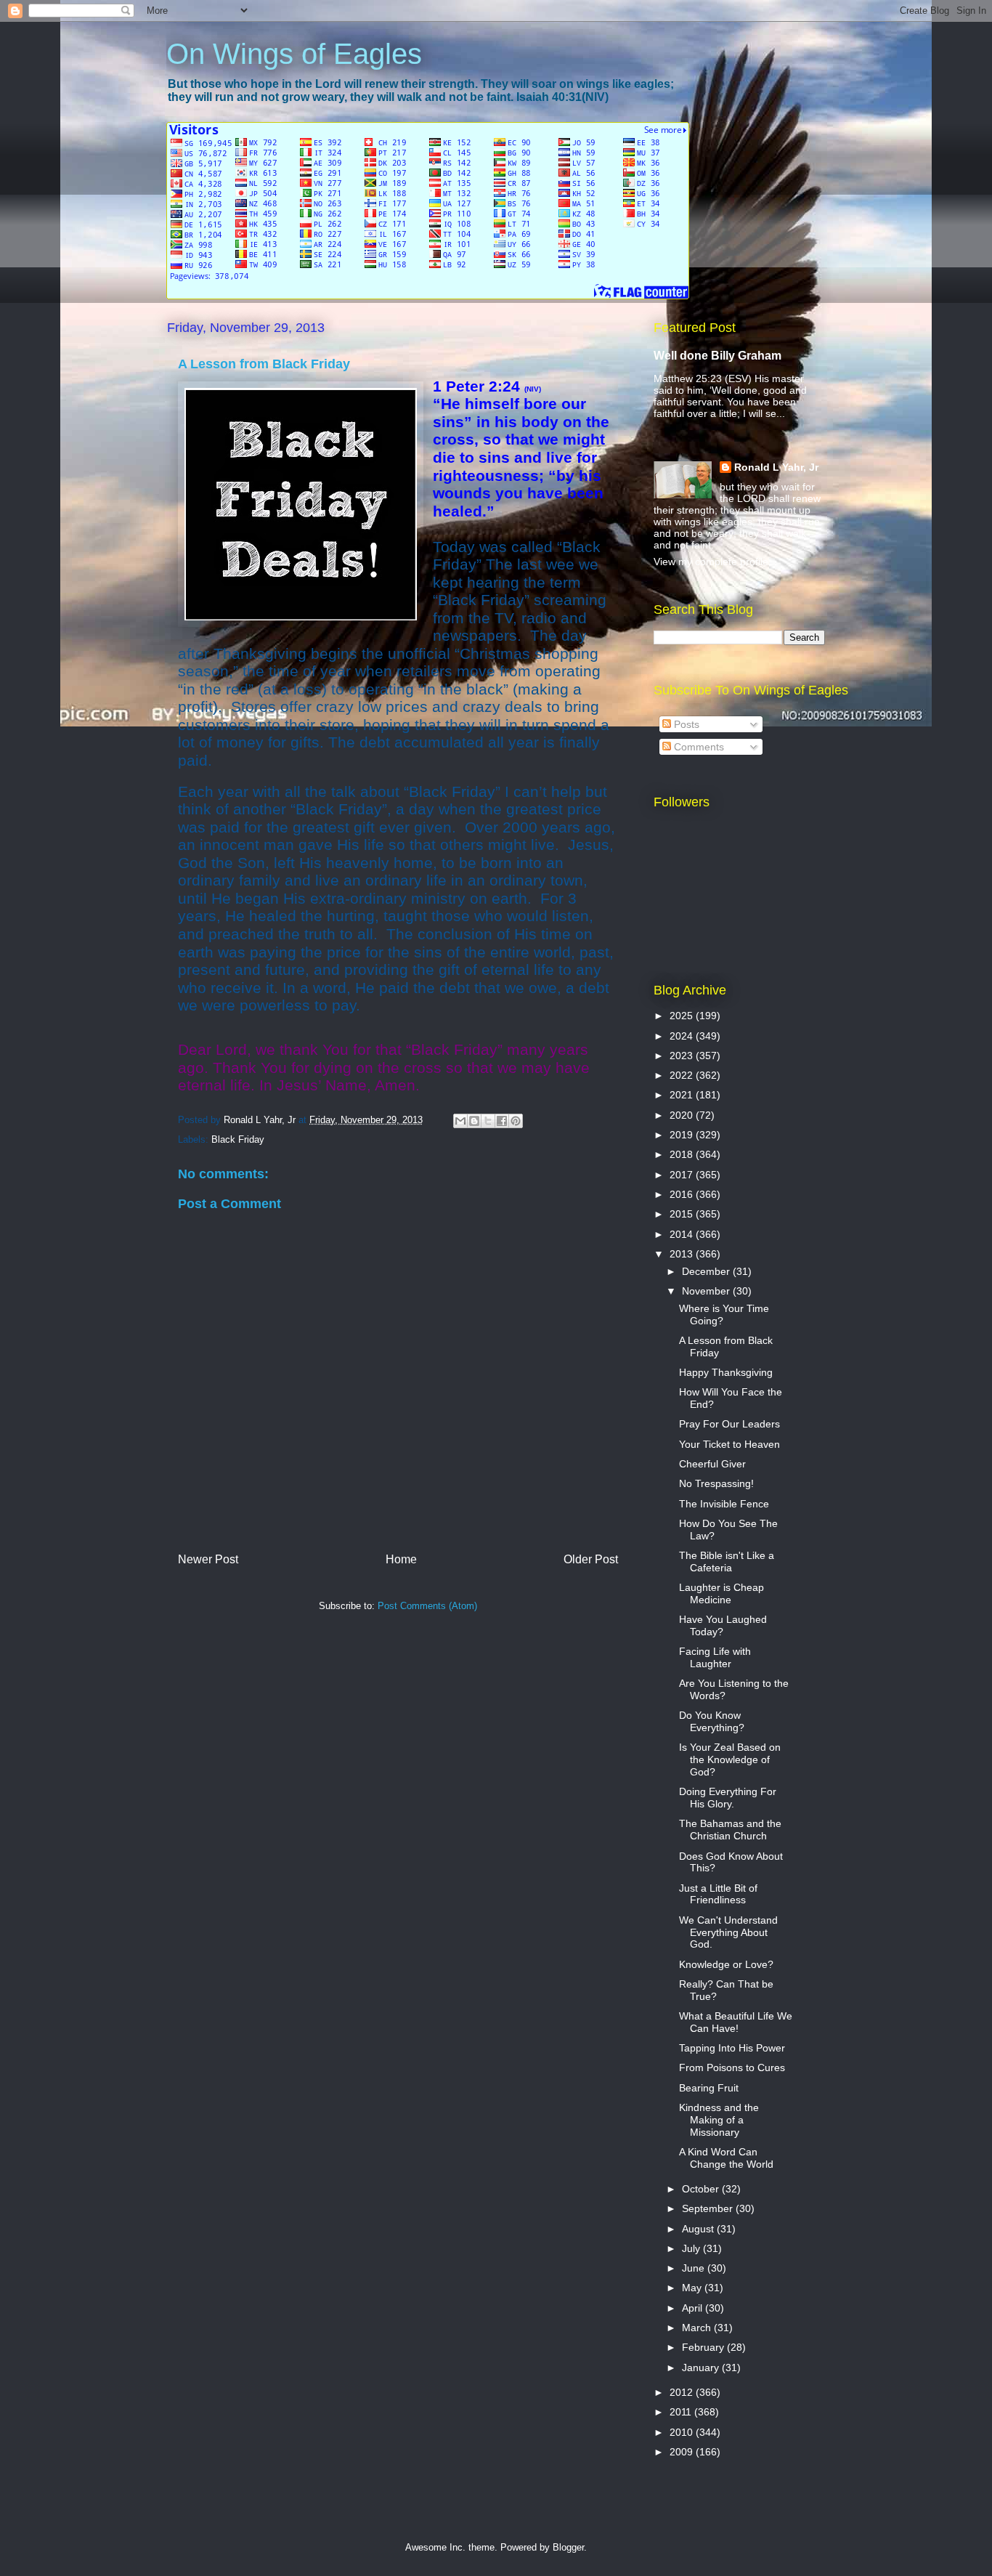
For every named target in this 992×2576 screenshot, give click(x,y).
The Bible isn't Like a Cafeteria (727, 1562)
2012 (683, 2392)
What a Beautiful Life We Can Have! (736, 2022)
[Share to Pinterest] (516, 1121)
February (704, 2347)
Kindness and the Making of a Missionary (719, 2120)
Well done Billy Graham (717, 355)
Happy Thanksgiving (726, 1372)
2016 (683, 1194)
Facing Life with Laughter (715, 1657)
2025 (683, 1016)
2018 (683, 1154)
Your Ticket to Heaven (729, 1444)
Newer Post (208, 1559)
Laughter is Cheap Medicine (721, 1593)
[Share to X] (488, 1121)
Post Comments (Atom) (427, 1606)
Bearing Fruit (709, 2088)
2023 (683, 1056)
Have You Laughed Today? (723, 1625)
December (707, 1271)
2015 (683, 1214)
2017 (683, 1175)
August (699, 2229)
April (694, 2308)
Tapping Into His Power (732, 2048)
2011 (682, 2412)
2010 (683, 2432)
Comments (698, 747)
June (695, 2268)
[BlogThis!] (474, 1121)
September (709, 2208)
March (698, 2328)
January (702, 2368)
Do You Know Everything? (712, 1721)
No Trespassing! (716, 1483)
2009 (683, 2452)
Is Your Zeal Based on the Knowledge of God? (730, 1759)
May (693, 2288)
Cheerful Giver (712, 1464)
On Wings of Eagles (294, 54)
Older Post (591, 1559)
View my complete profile (711, 562)
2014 (683, 1234)
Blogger (568, 2547)
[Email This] (460, 1121)
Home (401, 1559)
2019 (683, 1135)
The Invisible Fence (724, 1504)
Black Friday (238, 1139)
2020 (683, 1115)
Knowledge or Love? (726, 1964)
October (702, 2189)
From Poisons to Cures (732, 2067)
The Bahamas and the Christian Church (730, 1830)
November (707, 1291)
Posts (685, 724)
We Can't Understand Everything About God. (728, 1932)
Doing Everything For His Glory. (728, 1798)
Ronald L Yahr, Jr (776, 467)
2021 (683, 1095)
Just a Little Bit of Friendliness (718, 1894)
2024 (683, 1036)
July (692, 2248)
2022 (683, 1075)
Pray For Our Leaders (729, 1424)
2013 (683, 1254)
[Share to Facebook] (502, 1121)
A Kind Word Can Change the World (726, 2158)
